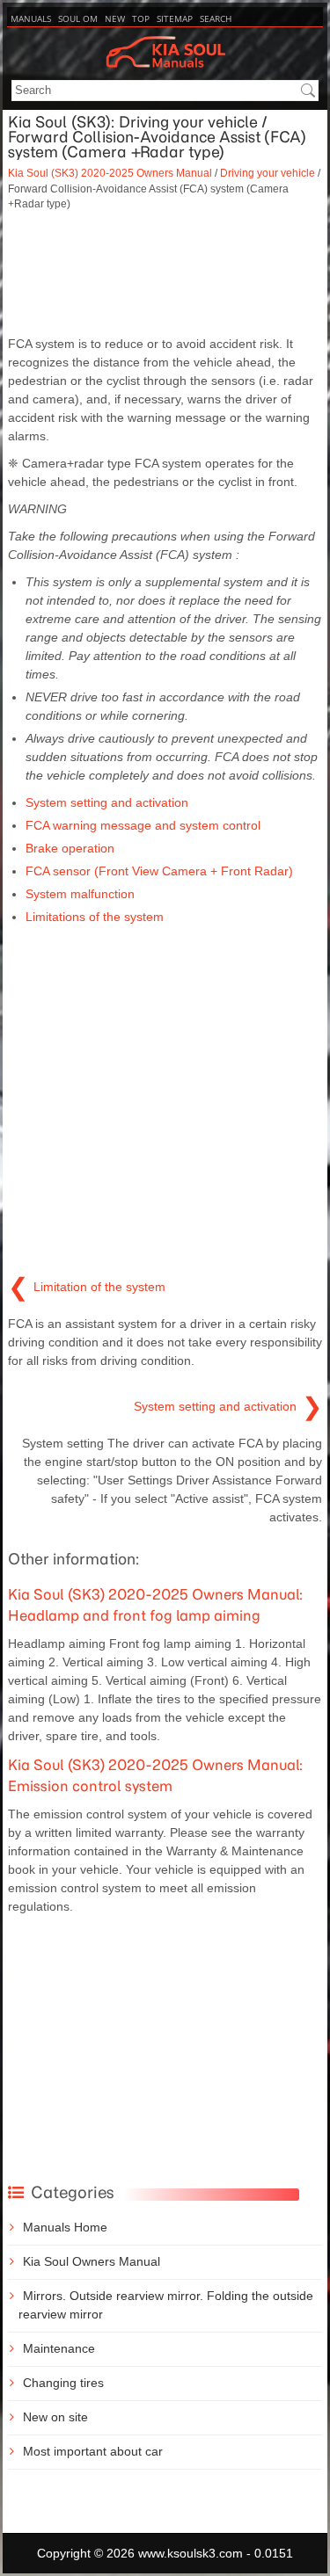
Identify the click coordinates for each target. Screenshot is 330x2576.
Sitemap (175, 18)
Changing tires (63, 2383)
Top (141, 18)
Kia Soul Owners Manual (92, 2261)
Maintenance (59, 2348)
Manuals (31, 18)
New (115, 18)
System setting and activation (107, 802)
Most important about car (93, 2451)
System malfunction (80, 894)
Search (216, 18)
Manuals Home (65, 2227)
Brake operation (70, 848)
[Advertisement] (165, 273)
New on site (55, 2417)
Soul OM (78, 18)
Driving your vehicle (268, 173)
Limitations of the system (95, 917)
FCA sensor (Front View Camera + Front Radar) (159, 871)
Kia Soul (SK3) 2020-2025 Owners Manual (110, 173)
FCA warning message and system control (143, 825)
